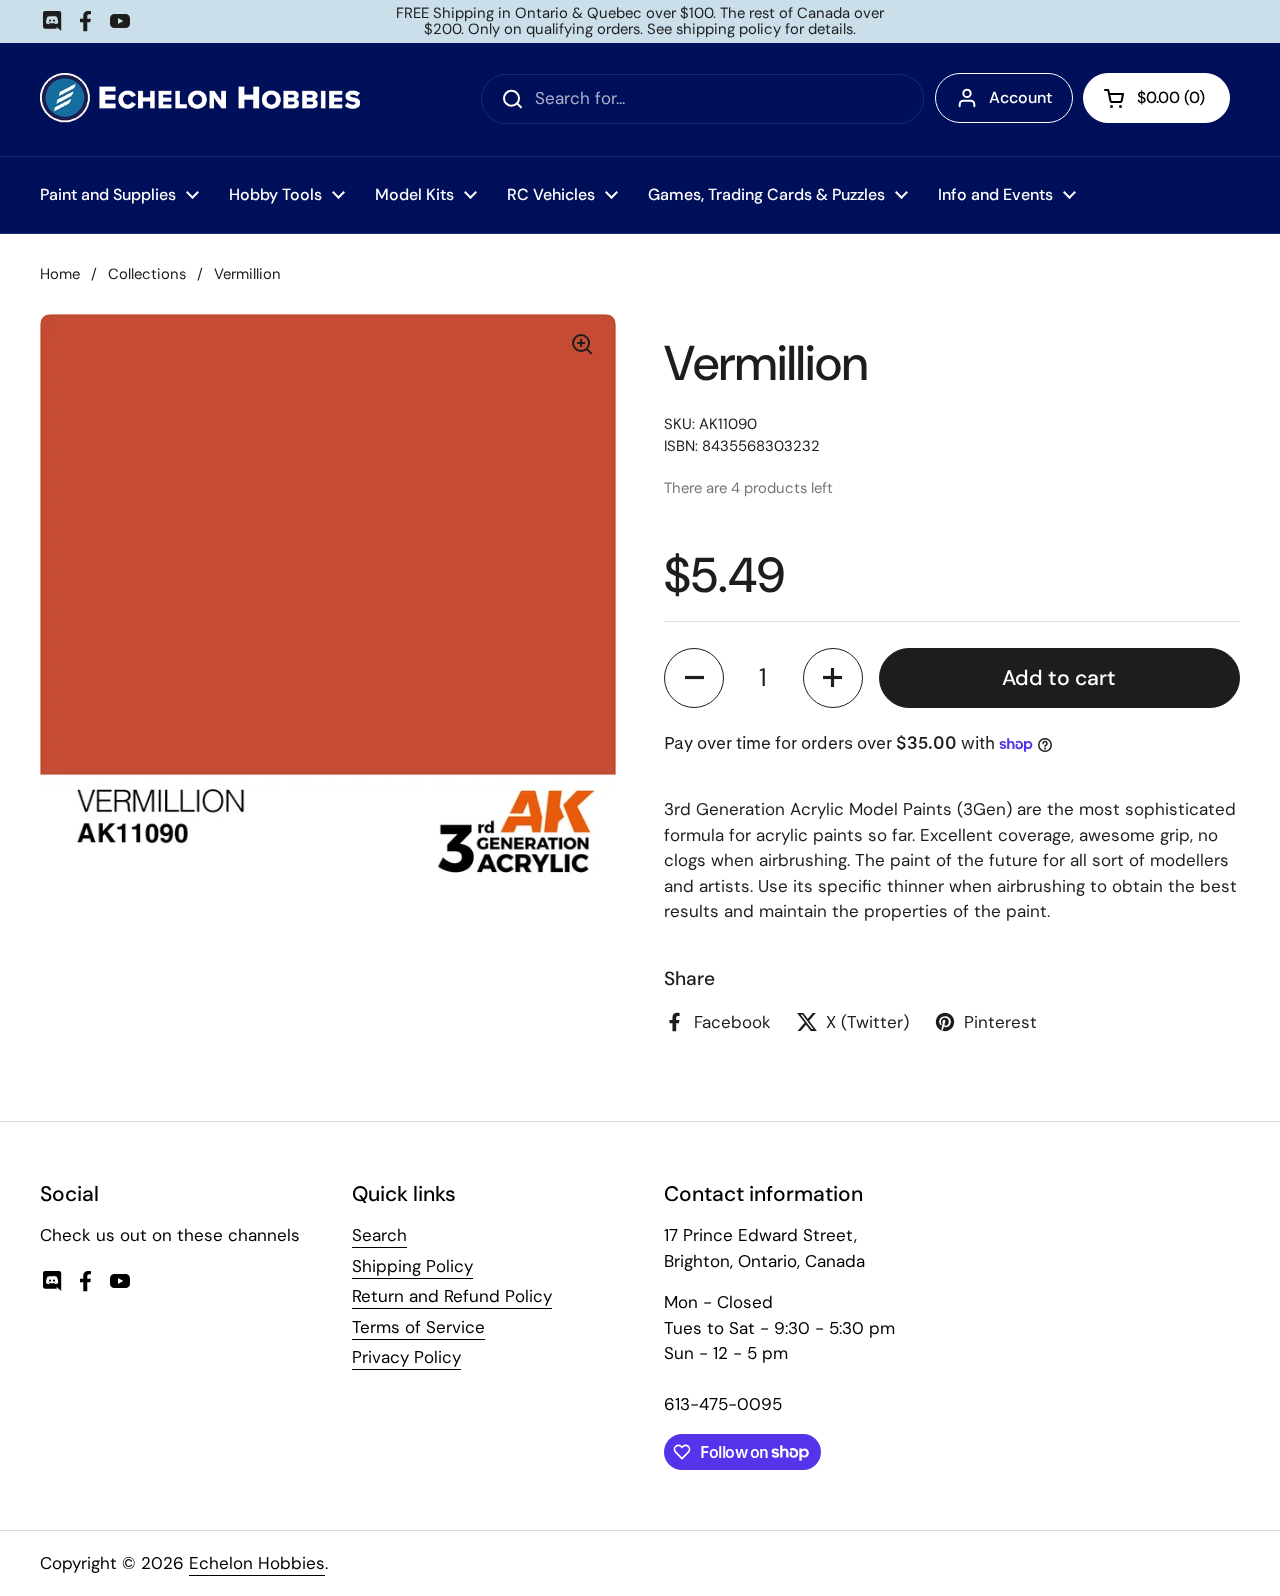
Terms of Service (418, 1327)
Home (60, 274)
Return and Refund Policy (452, 1296)
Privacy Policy (406, 1357)
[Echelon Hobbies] (200, 99)
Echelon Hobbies (257, 1563)
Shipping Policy (412, 1266)
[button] (694, 678)
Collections (147, 274)
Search (379, 1235)
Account (1020, 97)
